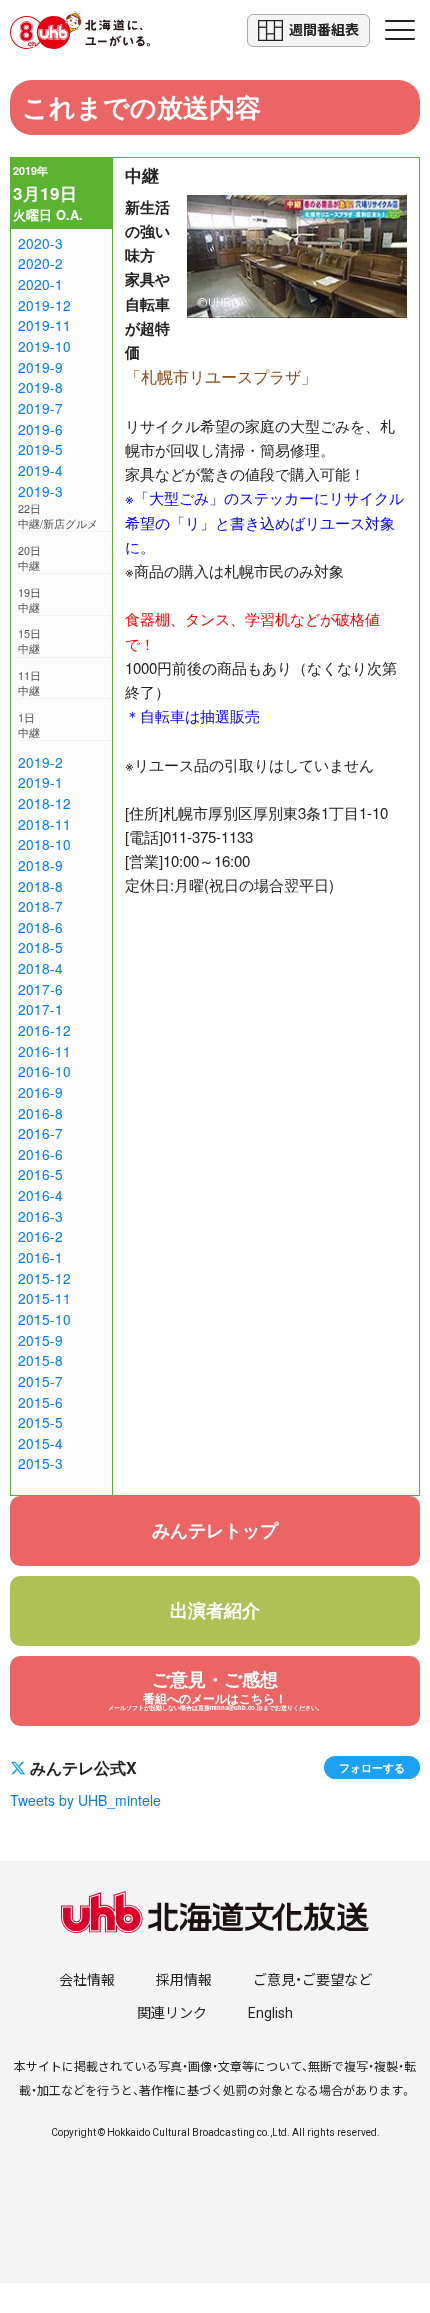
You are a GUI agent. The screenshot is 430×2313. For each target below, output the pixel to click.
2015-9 (40, 1340)
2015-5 (40, 1422)
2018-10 (44, 844)
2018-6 (40, 927)
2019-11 (44, 325)
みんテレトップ (215, 1530)
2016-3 (40, 1216)
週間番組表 (324, 30)
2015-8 (40, 1360)
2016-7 (40, 1133)
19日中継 (29, 600)
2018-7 (40, 906)
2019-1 (40, 782)
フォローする (372, 1767)
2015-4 (40, 1443)
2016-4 (40, 1195)
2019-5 (40, 449)
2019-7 (40, 408)
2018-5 (40, 947)
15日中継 (29, 641)
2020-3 (40, 243)
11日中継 (29, 683)
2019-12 (44, 305)
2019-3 (40, 491)
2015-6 (40, 1402)
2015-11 (44, 1298)
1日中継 (29, 725)
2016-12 (44, 1030)
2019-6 (40, 429)
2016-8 (40, 1113)
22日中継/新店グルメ (58, 516)
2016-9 (40, 1092)
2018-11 (44, 824)
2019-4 (40, 470)
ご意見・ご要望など (312, 1980)
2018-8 (40, 886)
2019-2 (40, 762)
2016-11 (44, 1051)
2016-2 (40, 1236)
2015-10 (44, 1319)
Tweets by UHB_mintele (85, 1800)
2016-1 (40, 1257)
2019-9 (40, 367)
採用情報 (184, 1980)
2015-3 (40, 1463)
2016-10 (44, 1071)
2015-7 (40, 1381)
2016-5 (40, 1174)
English (270, 2013)
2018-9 (40, 865)
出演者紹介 (215, 1610)
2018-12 (44, 803)
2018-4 (40, 968)
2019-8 (40, 387)
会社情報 (87, 1980)
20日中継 (29, 558)
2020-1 (40, 284)
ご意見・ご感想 (215, 1689)
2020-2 (40, 263)
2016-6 (40, 1154)
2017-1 (40, 1009)
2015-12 (44, 1278)
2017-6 (40, 989)
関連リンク (172, 2013)
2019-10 (44, 346)
